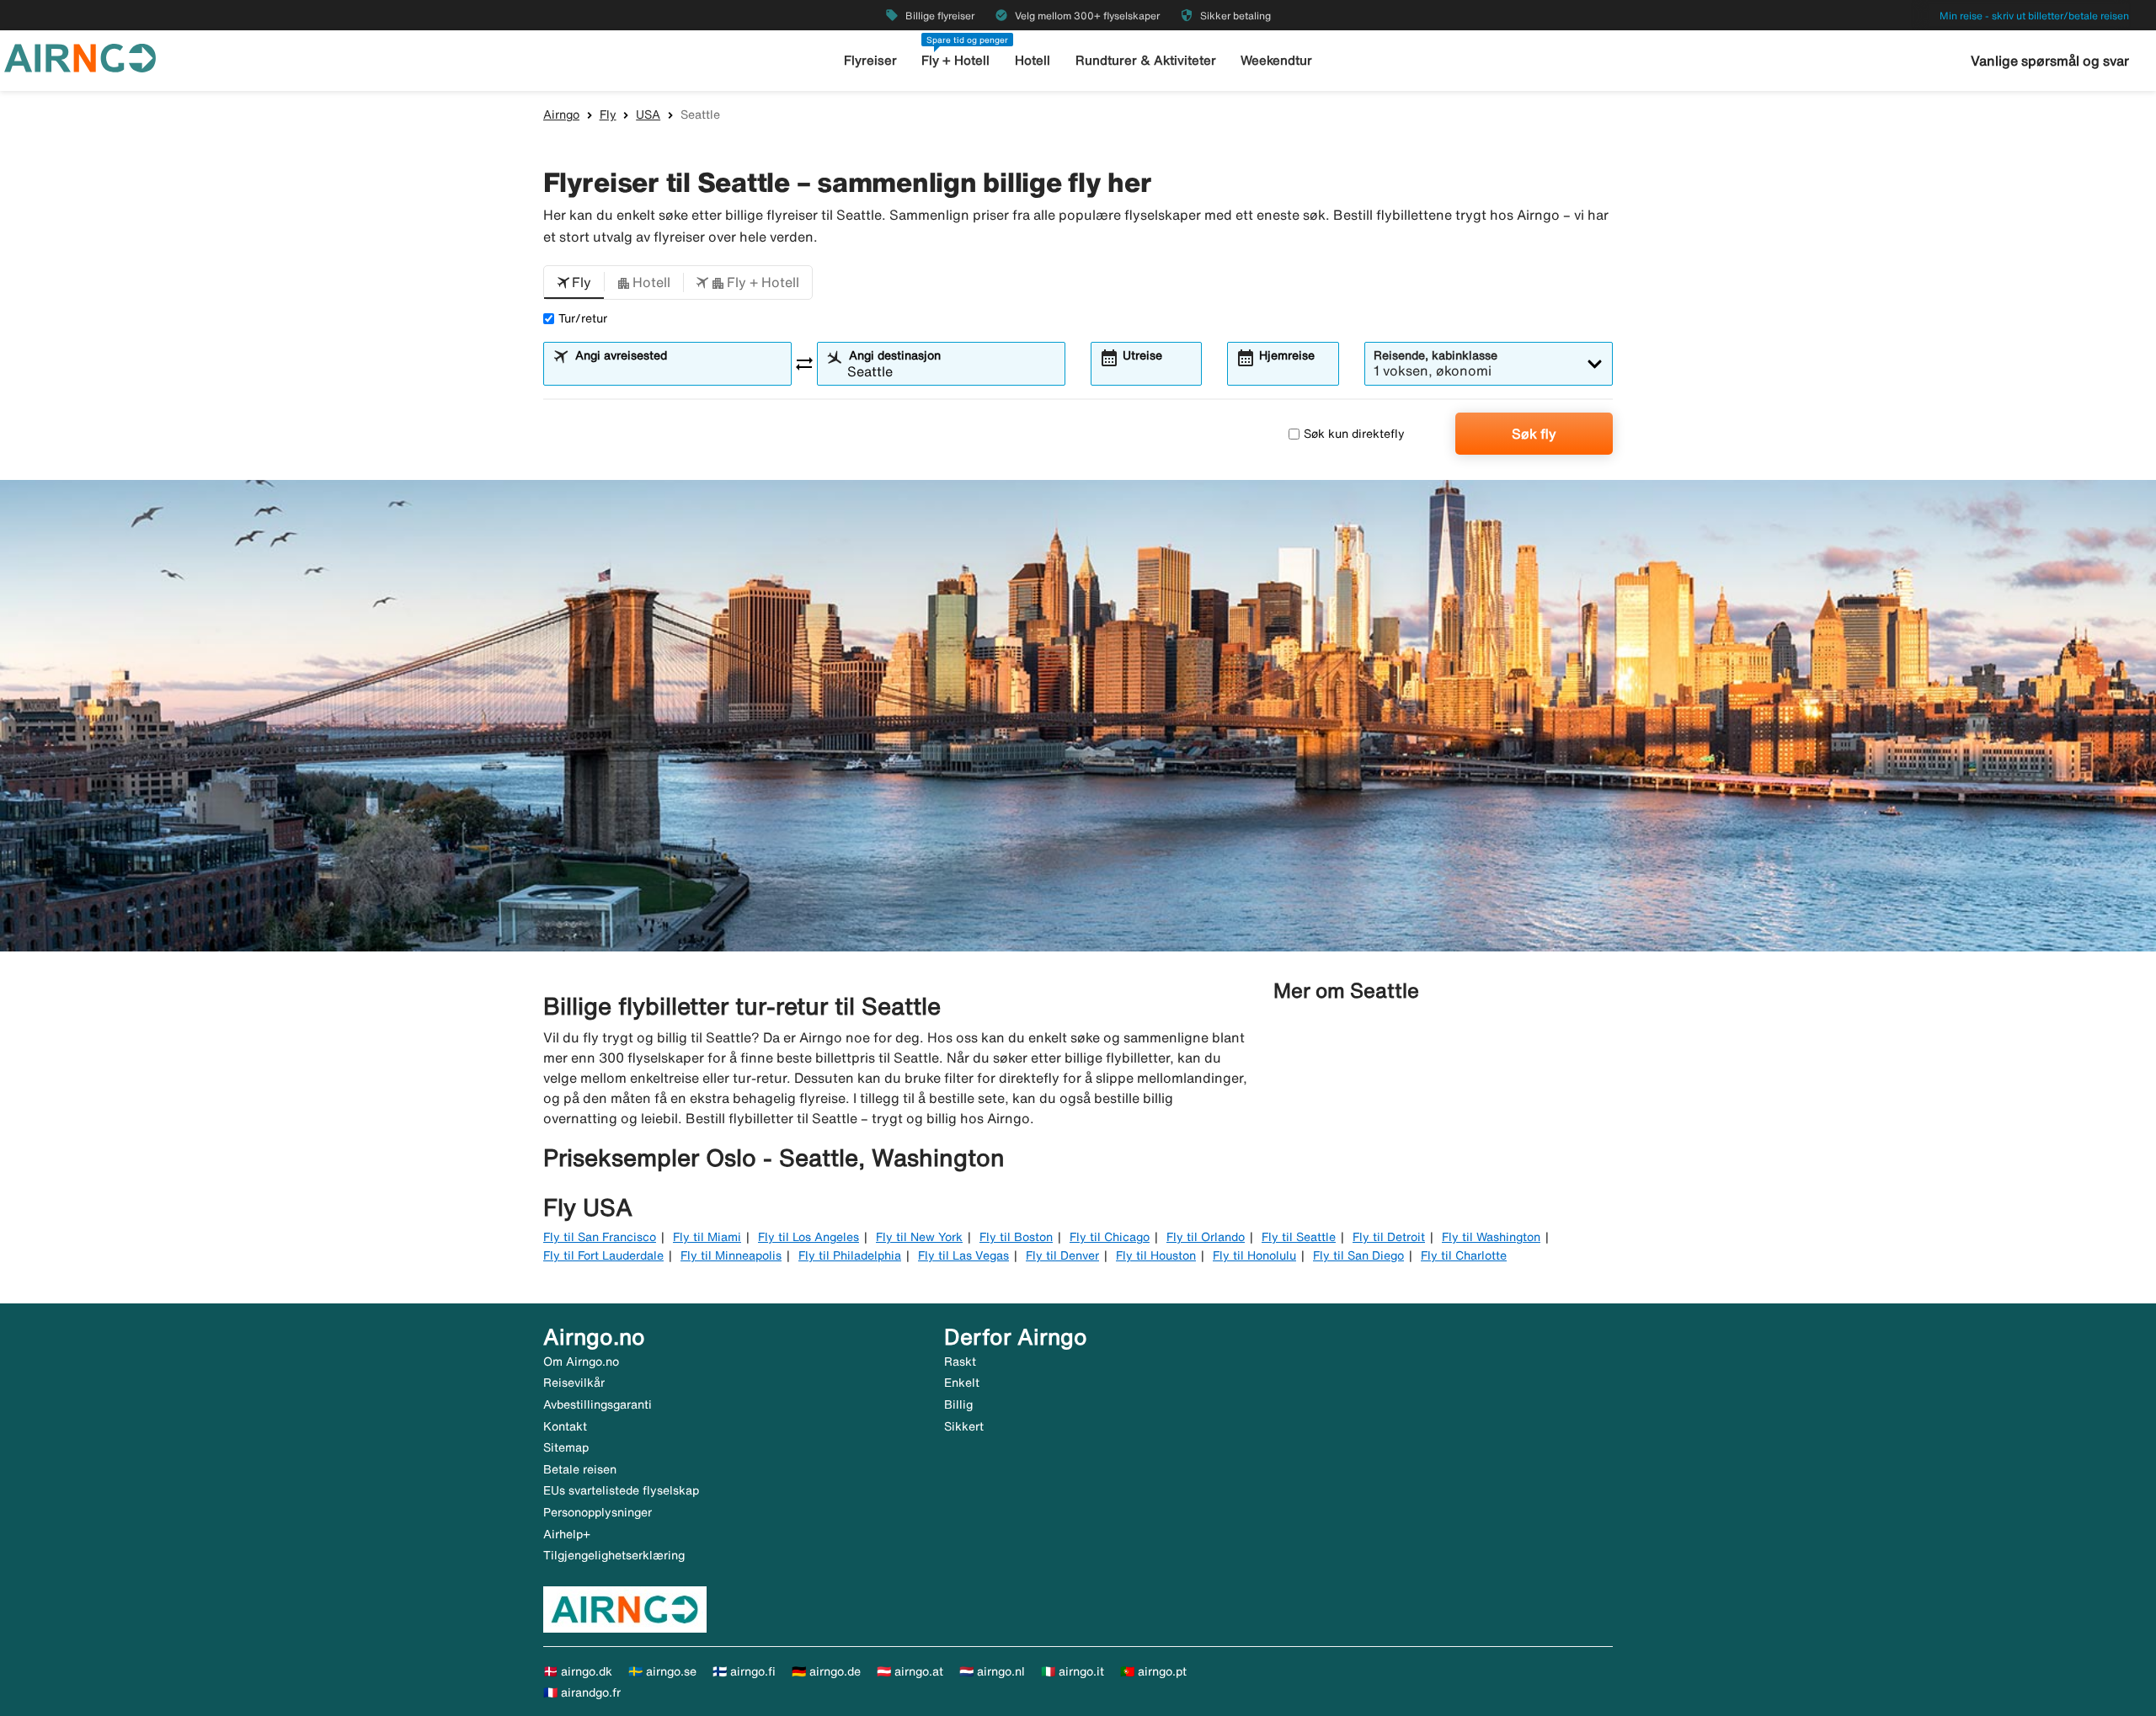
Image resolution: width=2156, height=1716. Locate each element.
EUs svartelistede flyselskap (621, 1490)
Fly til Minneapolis (731, 1255)
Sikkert (964, 1426)
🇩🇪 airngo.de (826, 1671)
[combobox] (678, 371)
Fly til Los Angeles (808, 1237)
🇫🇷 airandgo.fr (582, 1692)
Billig (958, 1404)
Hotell (1033, 60)
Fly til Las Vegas (963, 1255)
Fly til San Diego (1358, 1255)
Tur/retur (583, 318)
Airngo (561, 115)
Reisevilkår (574, 1383)
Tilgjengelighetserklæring (614, 1555)
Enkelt (962, 1383)
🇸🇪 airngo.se (662, 1671)
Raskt (960, 1362)
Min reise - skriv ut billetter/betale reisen (2034, 16)
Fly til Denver (1062, 1255)
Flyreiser (870, 60)
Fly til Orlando (1206, 1237)
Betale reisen (580, 1469)
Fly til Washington (1491, 1237)
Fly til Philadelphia (850, 1255)
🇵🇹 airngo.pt (1153, 1671)
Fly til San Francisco (600, 1237)
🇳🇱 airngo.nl (992, 1671)
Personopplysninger (598, 1512)
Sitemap (566, 1447)
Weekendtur (1276, 60)
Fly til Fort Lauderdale (603, 1255)
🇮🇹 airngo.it (1073, 1671)
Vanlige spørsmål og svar (2050, 61)
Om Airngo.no (581, 1362)
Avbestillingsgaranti (598, 1404)
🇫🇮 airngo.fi (744, 1671)
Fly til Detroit (1389, 1237)
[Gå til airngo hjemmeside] (80, 56)
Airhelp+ (567, 1534)
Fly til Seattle (1299, 1237)
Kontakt (565, 1426)
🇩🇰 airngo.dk (578, 1671)
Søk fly (1534, 434)
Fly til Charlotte (1464, 1255)
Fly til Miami (707, 1237)
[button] (574, 283)
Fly (608, 115)
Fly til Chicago (1110, 1237)
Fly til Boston (1016, 1237)
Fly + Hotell (955, 60)
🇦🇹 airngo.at (910, 1671)
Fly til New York (919, 1237)
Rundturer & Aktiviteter (1146, 60)
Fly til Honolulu (1254, 1255)
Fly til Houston (1156, 1255)
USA (648, 115)
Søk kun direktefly (1354, 434)
